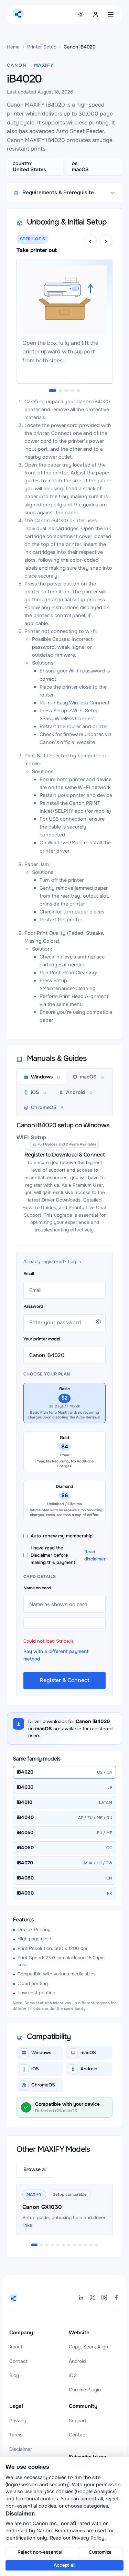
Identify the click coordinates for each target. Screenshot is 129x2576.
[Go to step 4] (72, 391)
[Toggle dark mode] (81, 14)
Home (13, 47)
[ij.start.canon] (13, 2299)
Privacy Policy (88, 2538)
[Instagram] (104, 2298)
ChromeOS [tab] (44, 1107)
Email (29, 1274)
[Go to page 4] (52, 2245)
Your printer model (42, 1339)
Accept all (64, 2565)
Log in (74, 1262)
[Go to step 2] (60, 391)
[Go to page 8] (74, 2245)
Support (78, 2421)
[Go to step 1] (52, 391)
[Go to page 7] (69, 2245)
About (16, 2347)
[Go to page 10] (85, 2245)
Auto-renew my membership (62, 1536)
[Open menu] (111, 14)
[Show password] (98, 1322)
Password (33, 1306)
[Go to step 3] (66, 391)
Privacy (18, 2421)
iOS (73, 2375)
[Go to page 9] (80, 2245)
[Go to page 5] (58, 2245)
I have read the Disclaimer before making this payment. (68, 1555)
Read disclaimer (95, 1555)
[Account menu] (96, 14)
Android (77, 2361)
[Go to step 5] (78, 391)
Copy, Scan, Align (88, 2347)
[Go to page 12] (96, 2245)
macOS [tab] (88, 1077)
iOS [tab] (35, 1092)
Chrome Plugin (85, 2390)
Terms (16, 2435)
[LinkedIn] (81, 2298)
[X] (93, 2298)
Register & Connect (64, 1680)
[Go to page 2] (41, 2245)
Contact (18, 2361)
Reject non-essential (40, 2552)
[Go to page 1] (34, 2245)
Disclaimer (21, 2449)
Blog (14, 2375)
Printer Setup (42, 47)
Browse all (35, 2169)
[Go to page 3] (47, 2245)
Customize (100, 2552)
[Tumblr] (116, 2298)
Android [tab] (76, 1092)
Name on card (37, 1588)
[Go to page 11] (91, 2245)
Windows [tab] (42, 1077)
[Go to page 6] (63, 2245)
